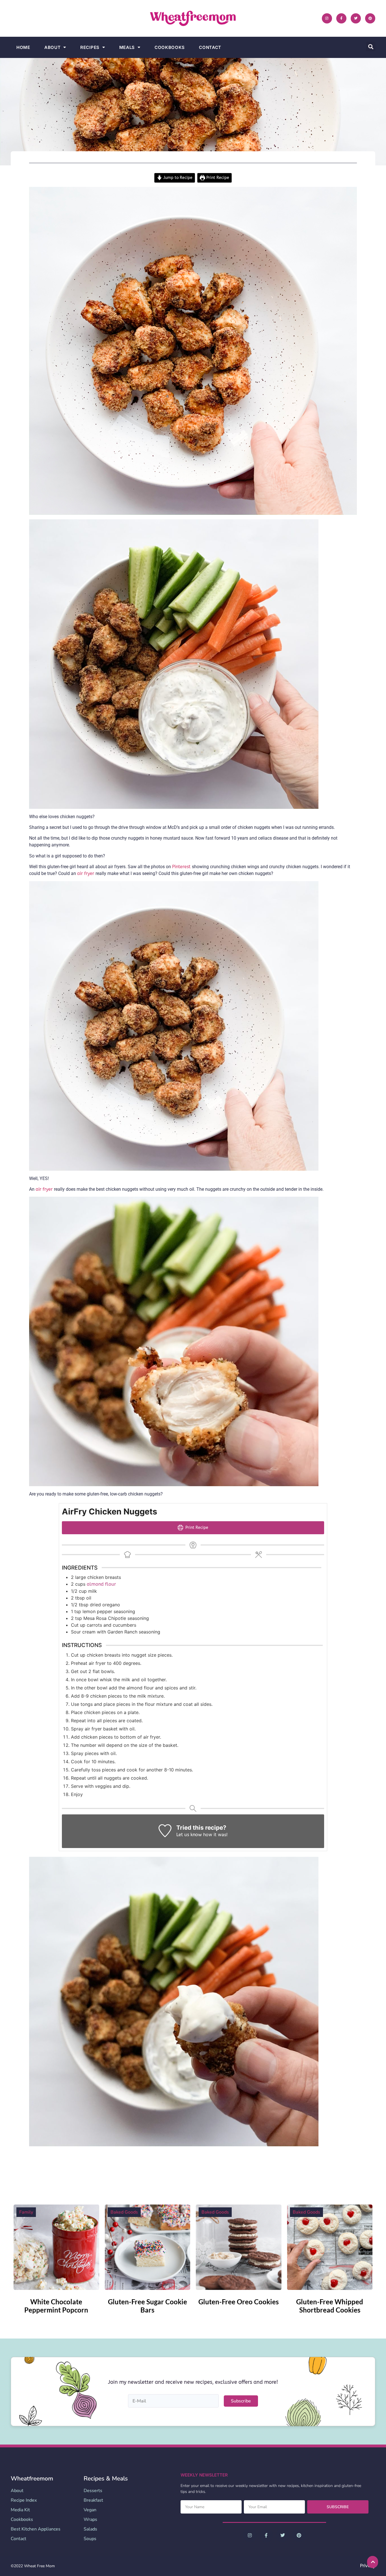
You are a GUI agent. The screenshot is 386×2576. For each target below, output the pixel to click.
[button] (371, 47)
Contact (210, 47)
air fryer (86, 873)
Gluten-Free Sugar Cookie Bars (148, 2306)
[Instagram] (327, 18)
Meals (127, 47)
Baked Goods (124, 2212)
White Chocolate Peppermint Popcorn (56, 2306)
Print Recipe (217, 178)
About (53, 47)
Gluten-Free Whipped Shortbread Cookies (330, 2306)
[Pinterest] (370, 18)
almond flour (101, 1584)
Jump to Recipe (177, 178)
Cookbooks (170, 47)
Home (23, 47)
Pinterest (182, 867)
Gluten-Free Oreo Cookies (238, 2302)
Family (26, 2212)
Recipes (90, 47)
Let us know (189, 1835)
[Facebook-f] (341, 18)
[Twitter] (356, 18)
